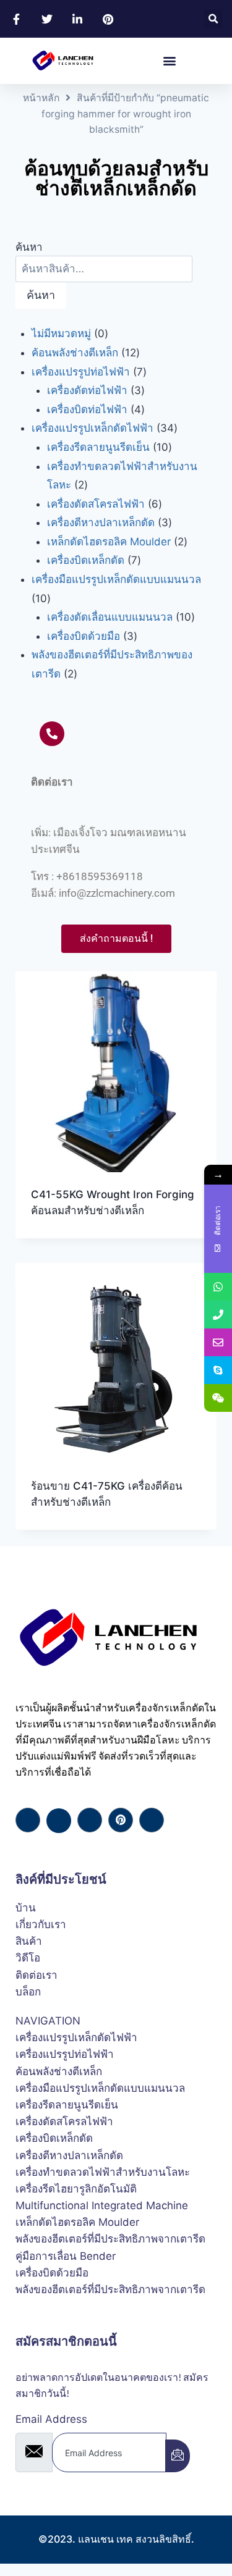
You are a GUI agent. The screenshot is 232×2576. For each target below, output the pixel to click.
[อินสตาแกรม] (152, 1820)
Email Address (51, 2419)
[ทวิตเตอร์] (59, 1821)
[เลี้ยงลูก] (121, 1820)
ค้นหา (29, 247)
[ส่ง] (178, 2456)
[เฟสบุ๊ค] (28, 1820)
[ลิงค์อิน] (90, 1820)
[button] (213, 19)
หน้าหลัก (41, 98)
